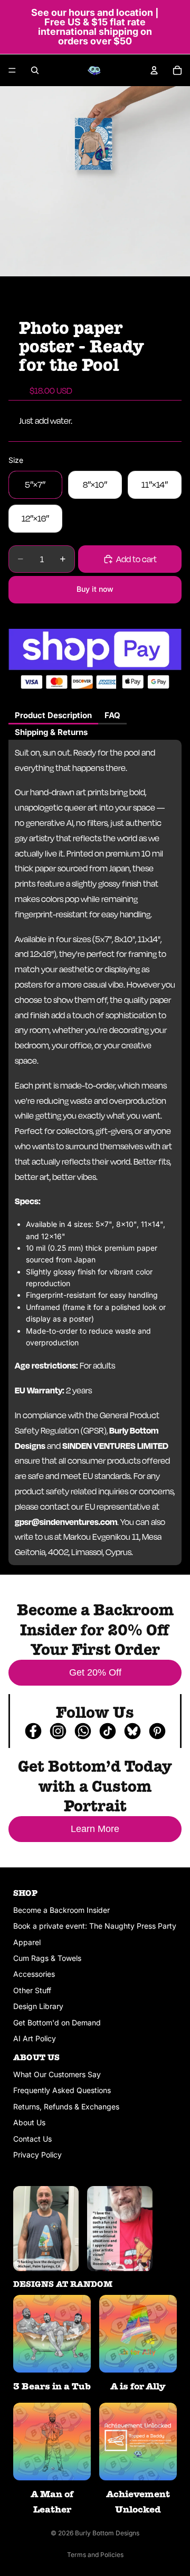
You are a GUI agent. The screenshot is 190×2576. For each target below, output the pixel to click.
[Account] (154, 70)
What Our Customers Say (57, 2074)
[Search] (35, 70)
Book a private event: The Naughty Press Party (95, 1926)
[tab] (53, 716)
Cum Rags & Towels (47, 1958)
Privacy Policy (37, 2155)
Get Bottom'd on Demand (57, 2022)
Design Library (38, 2006)
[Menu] (12, 70)
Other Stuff (32, 1990)
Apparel (27, 1942)
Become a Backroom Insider (61, 1910)
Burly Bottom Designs (107, 2533)
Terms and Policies (95, 2555)
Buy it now (95, 589)
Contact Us (32, 2139)
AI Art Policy (35, 2038)
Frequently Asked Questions (62, 2090)
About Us (29, 2122)
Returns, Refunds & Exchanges (66, 2107)
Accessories (34, 1974)
